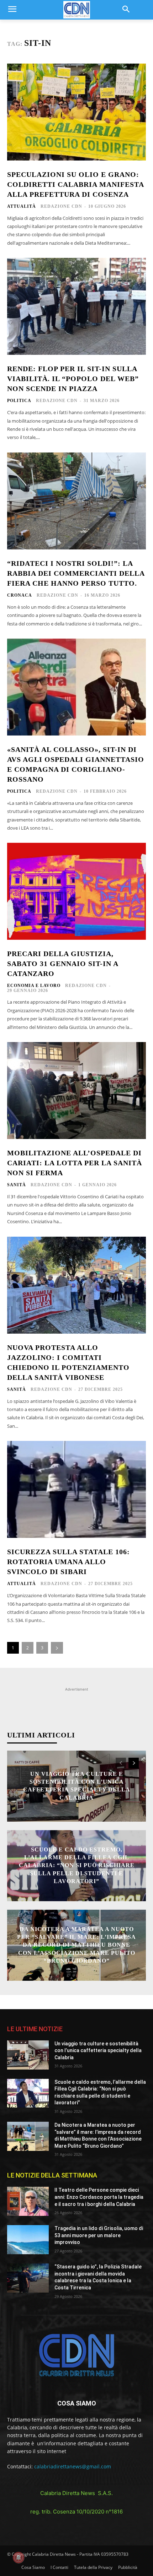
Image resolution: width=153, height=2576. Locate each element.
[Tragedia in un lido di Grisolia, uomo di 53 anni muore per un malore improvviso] (28, 2240)
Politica (19, 401)
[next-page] (57, 1648)
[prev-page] (121, 1763)
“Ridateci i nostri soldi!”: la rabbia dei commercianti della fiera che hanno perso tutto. (76, 573)
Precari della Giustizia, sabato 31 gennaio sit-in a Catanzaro (63, 964)
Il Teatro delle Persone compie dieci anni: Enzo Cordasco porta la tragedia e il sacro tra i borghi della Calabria (99, 2197)
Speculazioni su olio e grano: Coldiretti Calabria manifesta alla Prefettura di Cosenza (76, 184)
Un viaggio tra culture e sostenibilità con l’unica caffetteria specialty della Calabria (98, 2051)
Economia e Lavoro (34, 986)
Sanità (17, 1185)
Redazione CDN (61, 206)
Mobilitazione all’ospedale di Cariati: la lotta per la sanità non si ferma (75, 1163)
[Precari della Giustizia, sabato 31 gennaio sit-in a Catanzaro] (76, 891)
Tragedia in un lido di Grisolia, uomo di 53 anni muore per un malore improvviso (99, 2235)
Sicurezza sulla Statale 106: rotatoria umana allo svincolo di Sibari (68, 1562)
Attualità (22, 206)
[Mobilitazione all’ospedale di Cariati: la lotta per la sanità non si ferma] (76, 1091)
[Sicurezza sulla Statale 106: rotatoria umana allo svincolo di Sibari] (76, 1489)
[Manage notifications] (19, 2558)
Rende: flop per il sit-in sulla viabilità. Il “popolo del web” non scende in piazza (73, 379)
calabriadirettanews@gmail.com (73, 2466)
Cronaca (20, 595)
